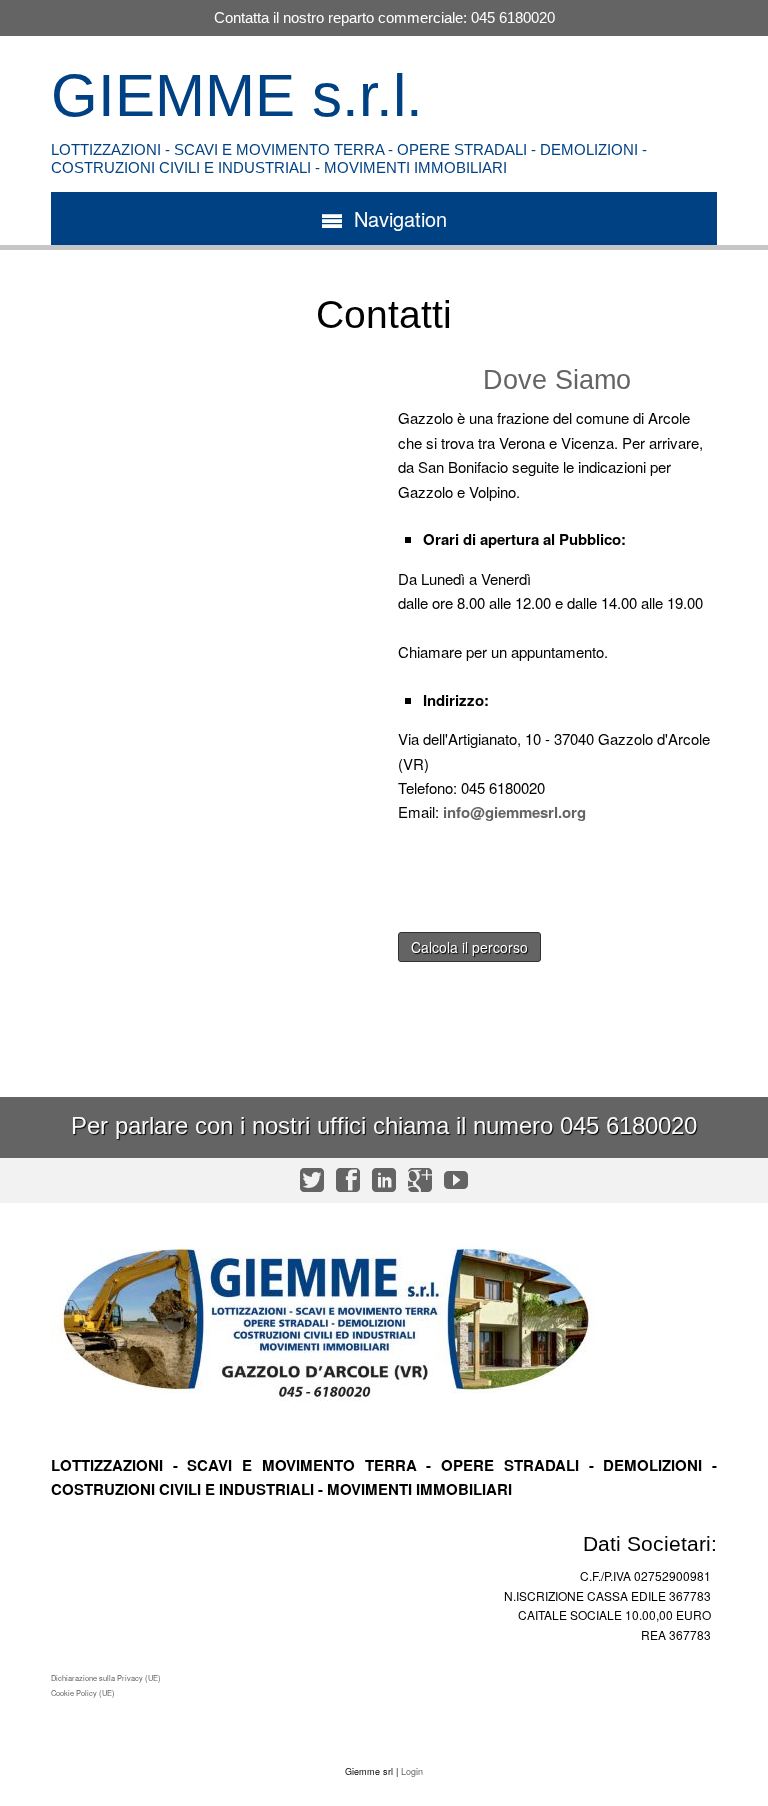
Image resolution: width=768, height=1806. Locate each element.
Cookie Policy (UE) (83, 1692)
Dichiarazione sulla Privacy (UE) (106, 1677)
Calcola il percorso (469, 947)
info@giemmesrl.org (514, 812)
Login (412, 1771)
